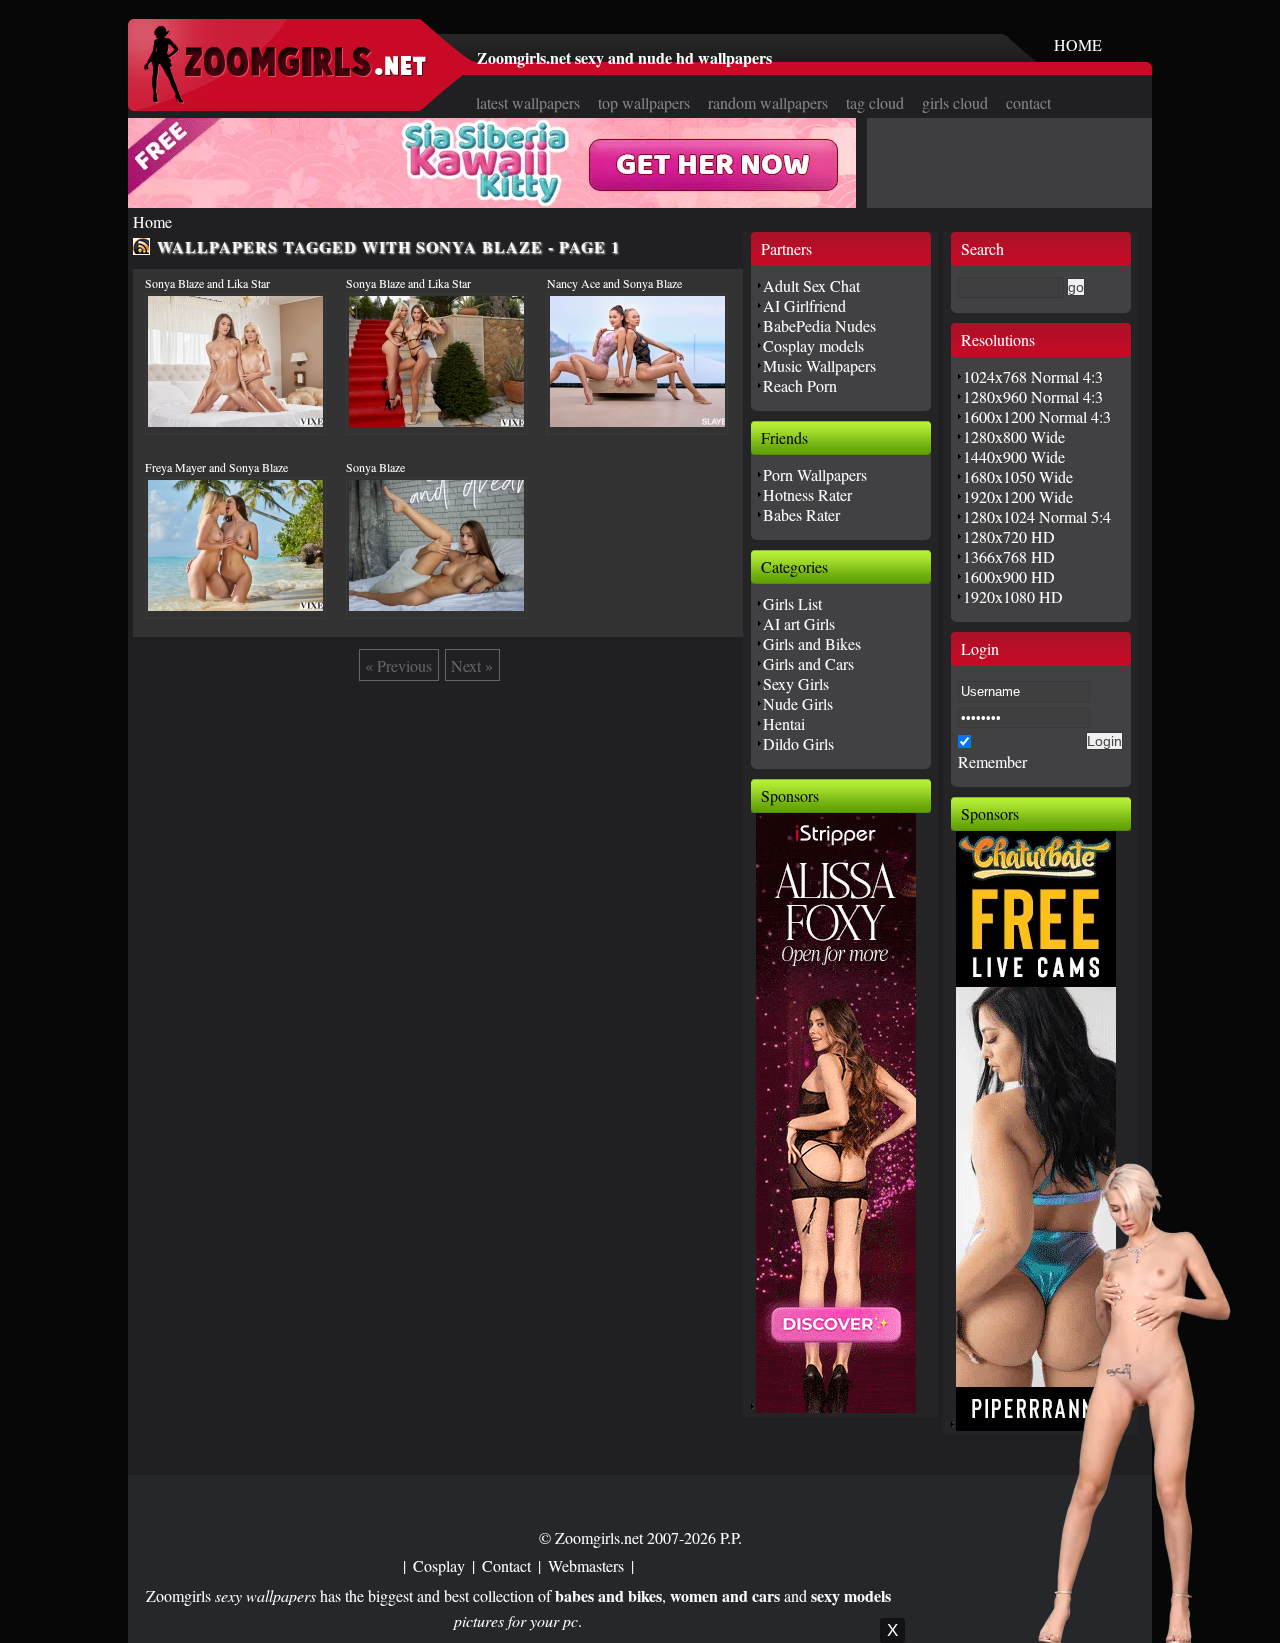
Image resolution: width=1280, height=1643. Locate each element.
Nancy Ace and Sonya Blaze (614, 283)
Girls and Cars (808, 663)
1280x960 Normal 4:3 (1033, 396)
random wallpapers (768, 102)
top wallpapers (644, 102)
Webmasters (586, 1565)
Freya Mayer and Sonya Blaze (216, 467)
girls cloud (955, 102)
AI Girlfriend (804, 305)
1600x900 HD (1009, 576)
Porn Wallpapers (815, 474)
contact (1028, 102)
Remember (992, 761)
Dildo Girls (798, 743)
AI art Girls (799, 623)
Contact (506, 1565)
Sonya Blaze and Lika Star (207, 283)
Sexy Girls (796, 683)
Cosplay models (813, 345)
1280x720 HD (1009, 536)
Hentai (784, 723)
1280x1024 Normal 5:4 (1037, 516)
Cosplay (439, 1565)
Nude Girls (798, 703)
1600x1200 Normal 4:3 (1037, 416)
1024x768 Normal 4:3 (1033, 376)
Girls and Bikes (812, 643)
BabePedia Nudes (819, 325)
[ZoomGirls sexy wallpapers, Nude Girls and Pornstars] (285, 97)
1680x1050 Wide (1018, 476)
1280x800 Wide (1014, 436)
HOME (1078, 44)
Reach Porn (800, 385)
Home (152, 221)
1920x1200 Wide (1018, 496)
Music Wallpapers (819, 365)
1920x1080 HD (1013, 596)
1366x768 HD (1009, 556)
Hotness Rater (807, 494)
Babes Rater (801, 514)
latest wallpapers (528, 102)
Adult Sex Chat (811, 285)
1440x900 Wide (1014, 456)
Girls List (792, 603)
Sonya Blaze (375, 467)
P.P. (731, 1537)
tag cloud (875, 102)
